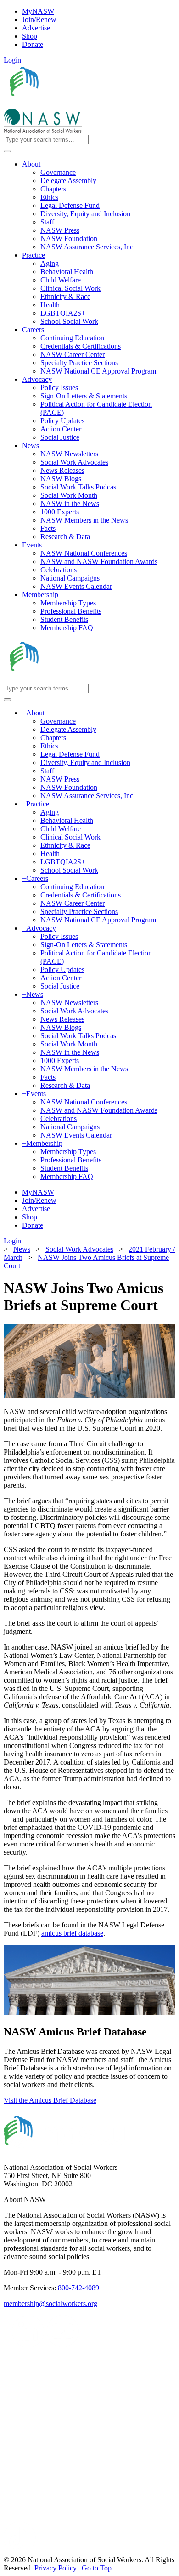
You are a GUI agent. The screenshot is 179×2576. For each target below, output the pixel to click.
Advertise (36, 28)
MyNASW (38, 11)
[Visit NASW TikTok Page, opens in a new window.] (20, 2551)
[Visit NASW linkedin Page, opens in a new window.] (29, 2345)
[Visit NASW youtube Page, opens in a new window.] (63, 2345)
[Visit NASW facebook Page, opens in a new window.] (8, 2345)
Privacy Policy (56, 2568)
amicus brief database (72, 1933)
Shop (30, 36)
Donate (33, 44)
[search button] (7, 151)
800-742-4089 (78, 2288)
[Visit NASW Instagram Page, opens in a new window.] (89, 2517)
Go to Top (97, 2568)
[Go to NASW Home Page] (71, 104)
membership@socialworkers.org (50, 2303)
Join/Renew (39, 20)
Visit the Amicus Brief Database (50, 2100)
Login (12, 60)
